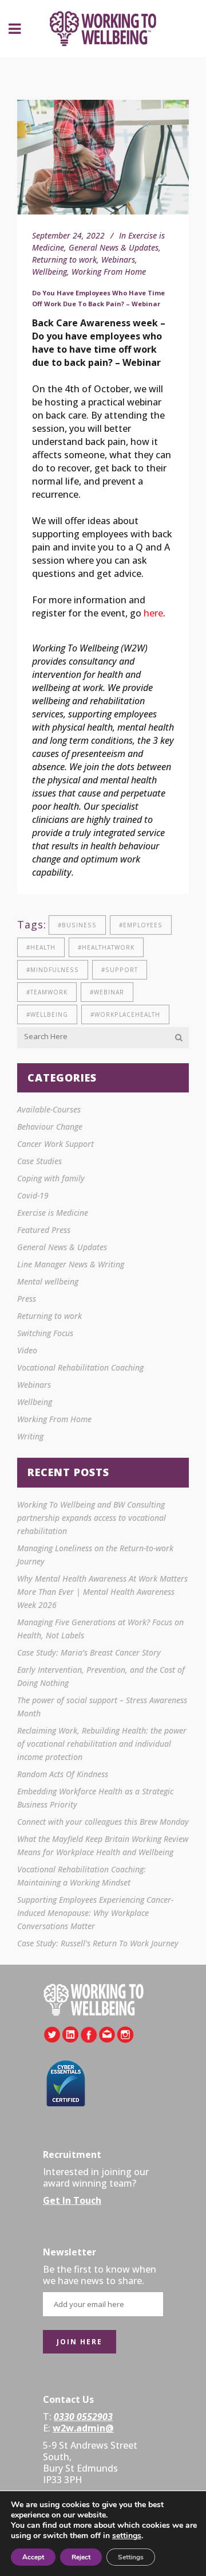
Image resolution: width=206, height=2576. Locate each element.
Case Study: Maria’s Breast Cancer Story (89, 1652)
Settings (131, 2557)
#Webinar (107, 992)
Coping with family (51, 1178)
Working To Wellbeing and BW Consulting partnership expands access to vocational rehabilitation (92, 1518)
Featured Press (44, 1230)
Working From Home (109, 272)
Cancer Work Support (56, 1144)
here (153, 613)
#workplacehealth (125, 1014)
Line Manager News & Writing (71, 1264)
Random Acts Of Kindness (63, 1774)
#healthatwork (106, 947)
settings (127, 2536)
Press (27, 1299)
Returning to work (64, 259)
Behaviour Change (50, 1127)
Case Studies (39, 1161)
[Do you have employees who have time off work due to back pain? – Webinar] (103, 157)
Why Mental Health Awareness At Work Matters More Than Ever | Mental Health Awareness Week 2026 (102, 1592)
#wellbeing (47, 1014)
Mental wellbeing (48, 1281)
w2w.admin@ (83, 2428)
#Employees (141, 925)
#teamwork (47, 992)
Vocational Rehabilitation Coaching (80, 1367)
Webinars (118, 259)
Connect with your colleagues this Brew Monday (103, 1822)
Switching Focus (45, 1333)
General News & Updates (114, 247)
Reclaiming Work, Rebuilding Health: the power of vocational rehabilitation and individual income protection (102, 1744)
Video (27, 1350)
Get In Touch (72, 2200)
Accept (33, 2557)
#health (41, 947)
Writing (30, 1436)
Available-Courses (49, 1109)
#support (120, 970)
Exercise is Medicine (53, 1213)
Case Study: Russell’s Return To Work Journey (98, 1943)
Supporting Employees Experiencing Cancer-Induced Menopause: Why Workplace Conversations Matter (95, 1913)
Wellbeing (49, 272)
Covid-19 (33, 1195)
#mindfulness (53, 970)
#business (77, 925)
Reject (81, 2557)
